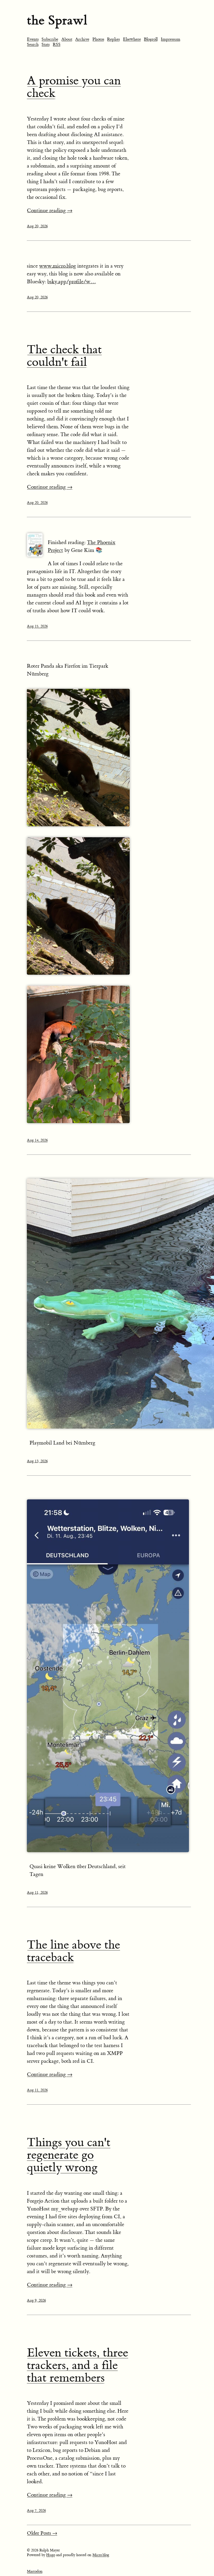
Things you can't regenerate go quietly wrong (69, 2155)
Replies (113, 39)
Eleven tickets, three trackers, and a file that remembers (78, 2365)
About (67, 39)
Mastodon (35, 2572)
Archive (82, 39)
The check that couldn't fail (64, 356)
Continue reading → (50, 210)
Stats (46, 44)
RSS (57, 44)
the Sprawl (57, 20)
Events (33, 39)
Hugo (51, 2555)
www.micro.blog (58, 266)
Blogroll (151, 39)
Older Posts (42, 2533)
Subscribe (50, 39)
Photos (98, 39)
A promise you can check (74, 87)
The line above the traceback (73, 1951)
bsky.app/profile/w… (72, 282)
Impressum (171, 39)
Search (33, 44)
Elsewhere (132, 39)
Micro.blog (101, 2555)
